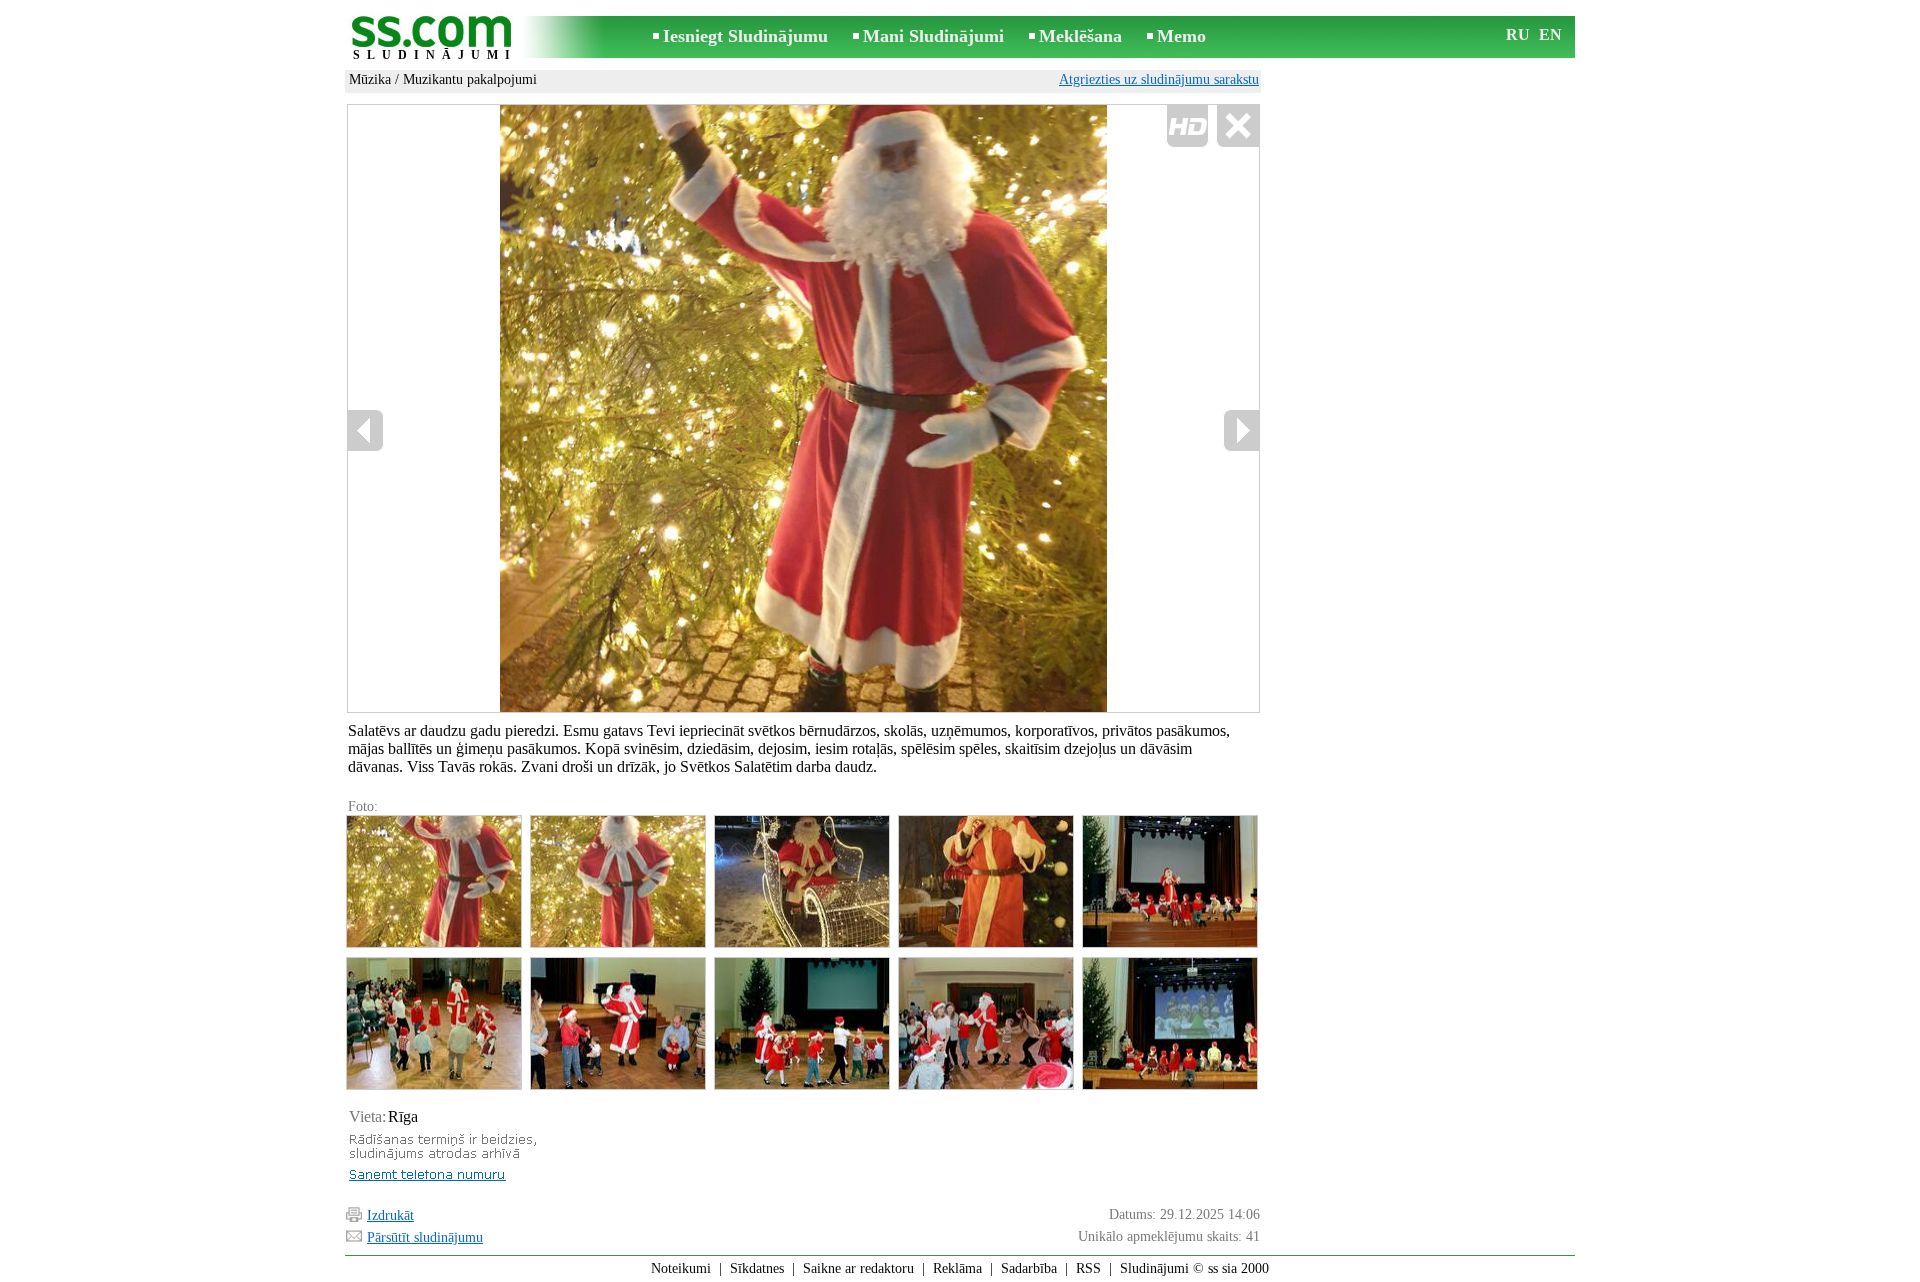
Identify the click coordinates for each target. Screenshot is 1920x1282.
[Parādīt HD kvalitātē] (803, 408)
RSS (1088, 1268)
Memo (1181, 36)
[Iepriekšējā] (560, 409)
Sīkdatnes (757, 1268)
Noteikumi (681, 1268)
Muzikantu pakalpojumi (470, 79)
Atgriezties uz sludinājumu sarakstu (1159, 79)
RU (1518, 34)
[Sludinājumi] (435, 38)
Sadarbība (1029, 1268)
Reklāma (957, 1268)
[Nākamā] (1241, 430)
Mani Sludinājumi (933, 36)
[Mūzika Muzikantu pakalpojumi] (433, 881)
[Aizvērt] (1237, 126)
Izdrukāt (390, 1215)
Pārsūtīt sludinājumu (425, 1237)
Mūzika (370, 79)
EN (1550, 34)
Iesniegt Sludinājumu (745, 36)
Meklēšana (1080, 36)
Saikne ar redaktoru (858, 1268)
